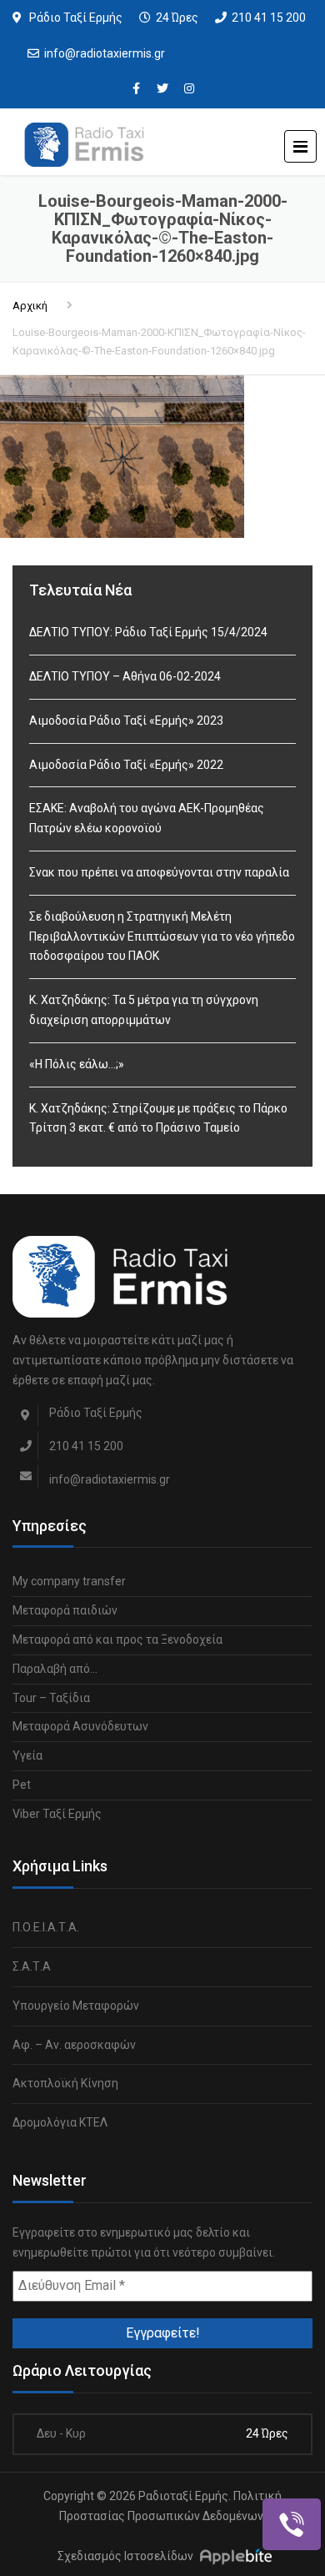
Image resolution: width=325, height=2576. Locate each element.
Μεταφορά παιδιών (65, 1610)
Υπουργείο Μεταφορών (76, 2006)
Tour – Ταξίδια (51, 1698)
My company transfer (69, 1581)
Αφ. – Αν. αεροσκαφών (74, 2045)
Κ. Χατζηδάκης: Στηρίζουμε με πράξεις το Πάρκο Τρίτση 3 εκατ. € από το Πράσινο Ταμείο (158, 1118)
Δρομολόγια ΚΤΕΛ (60, 2122)
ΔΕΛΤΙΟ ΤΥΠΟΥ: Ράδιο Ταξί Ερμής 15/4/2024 (148, 632)
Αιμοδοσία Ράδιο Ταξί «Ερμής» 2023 (126, 721)
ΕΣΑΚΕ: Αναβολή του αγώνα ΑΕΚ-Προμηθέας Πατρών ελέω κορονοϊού (147, 818)
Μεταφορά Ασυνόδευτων (80, 1726)
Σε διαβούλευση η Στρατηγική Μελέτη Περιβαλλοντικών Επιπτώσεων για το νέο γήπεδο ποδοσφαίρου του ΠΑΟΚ (162, 936)
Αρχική (30, 306)
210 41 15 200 (269, 18)
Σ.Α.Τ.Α (32, 1966)
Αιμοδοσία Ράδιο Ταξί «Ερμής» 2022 (126, 765)
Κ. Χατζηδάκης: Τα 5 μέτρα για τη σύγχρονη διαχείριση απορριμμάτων (144, 1010)
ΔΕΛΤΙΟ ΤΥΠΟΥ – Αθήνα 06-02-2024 (125, 676)
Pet (22, 1785)
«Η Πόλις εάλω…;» (77, 1064)
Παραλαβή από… (55, 1669)
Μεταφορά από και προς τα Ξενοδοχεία (117, 1640)
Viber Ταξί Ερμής (57, 1814)
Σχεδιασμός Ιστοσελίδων (125, 2557)
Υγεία (27, 1755)
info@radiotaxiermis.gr (105, 53)
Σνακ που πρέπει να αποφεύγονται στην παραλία (159, 872)
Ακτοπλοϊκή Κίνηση (65, 2083)
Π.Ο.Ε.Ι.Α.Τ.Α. (46, 1927)
